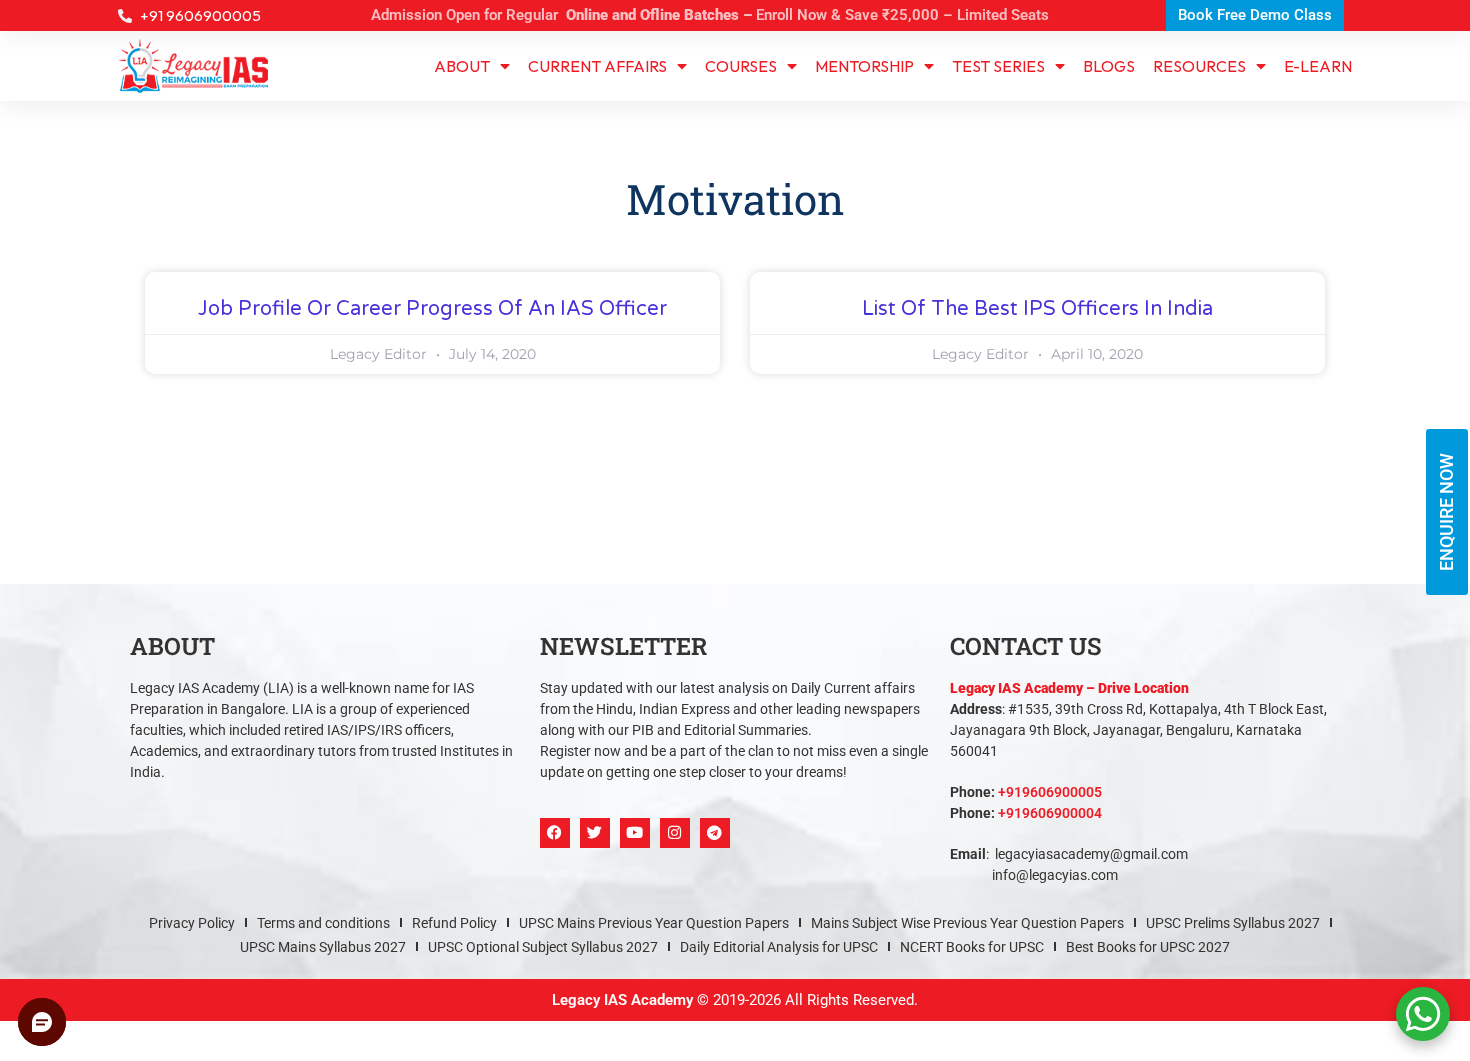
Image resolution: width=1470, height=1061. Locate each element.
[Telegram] (715, 833)
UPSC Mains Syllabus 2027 (323, 947)
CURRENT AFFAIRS (597, 66)
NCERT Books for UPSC (972, 947)
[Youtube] (635, 833)
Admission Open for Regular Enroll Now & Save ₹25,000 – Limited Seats (710, 15)
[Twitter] (595, 833)
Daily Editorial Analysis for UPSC (779, 947)
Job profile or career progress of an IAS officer (432, 309)
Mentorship (864, 66)
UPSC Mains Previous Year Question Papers (654, 923)
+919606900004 (1050, 813)
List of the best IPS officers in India (1037, 309)
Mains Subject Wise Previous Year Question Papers (967, 923)
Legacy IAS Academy (622, 1000)
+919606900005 (1050, 792)
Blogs (1109, 66)
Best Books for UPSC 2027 (1148, 947)
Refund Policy (454, 923)
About (462, 66)
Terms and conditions (323, 923)
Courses (741, 66)
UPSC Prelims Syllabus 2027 (1233, 923)
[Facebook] (555, 833)
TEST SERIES (998, 66)
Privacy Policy (192, 923)
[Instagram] (675, 833)
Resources (1199, 66)
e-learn (1318, 66)
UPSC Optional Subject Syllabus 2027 (543, 947)
